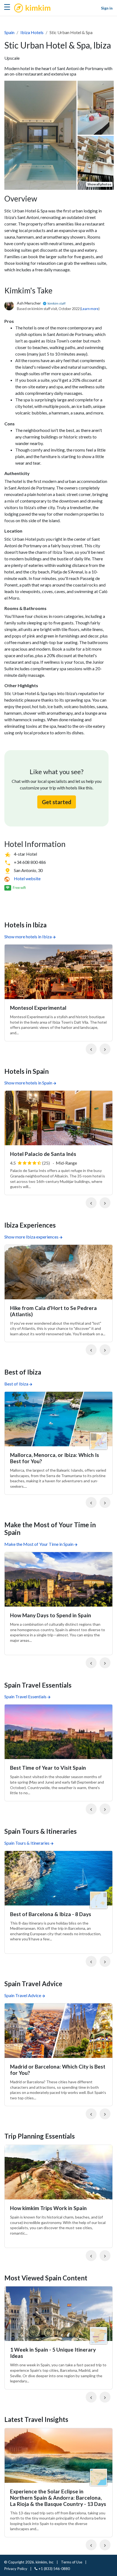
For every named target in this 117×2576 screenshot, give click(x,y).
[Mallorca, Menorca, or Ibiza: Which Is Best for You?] (59, 1419)
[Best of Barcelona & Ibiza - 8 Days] (59, 1878)
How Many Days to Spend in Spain (51, 1615)
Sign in (107, 8)
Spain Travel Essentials (25, 1696)
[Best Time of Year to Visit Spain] (59, 1732)
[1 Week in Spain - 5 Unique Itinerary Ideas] (59, 2314)
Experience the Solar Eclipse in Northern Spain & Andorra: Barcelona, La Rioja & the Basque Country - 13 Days (58, 2498)
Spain (9, 32)
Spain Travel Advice (23, 1995)
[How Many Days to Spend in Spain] (59, 1579)
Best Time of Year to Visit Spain (48, 1768)
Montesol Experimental (38, 1008)
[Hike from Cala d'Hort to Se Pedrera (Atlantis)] (59, 1272)
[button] (91, 1049)
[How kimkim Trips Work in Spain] (59, 2172)
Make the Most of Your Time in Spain (39, 1544)
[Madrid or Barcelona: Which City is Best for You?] (59, 2031)
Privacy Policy (16, 2569)
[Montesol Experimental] (59, 972)
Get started (57, 802)
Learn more (90, 309)
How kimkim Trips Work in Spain (48, 2208)
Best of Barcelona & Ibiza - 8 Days (51, 1914)
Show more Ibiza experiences (31, 1237)
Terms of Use (72, 2562)
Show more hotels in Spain (28, 1083)
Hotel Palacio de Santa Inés (43, 1154)
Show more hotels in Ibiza (28, 937)
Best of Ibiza (16, 1384)
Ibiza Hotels (32, 32)
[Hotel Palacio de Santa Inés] (59, 1118)
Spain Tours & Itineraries (27, 1843)
